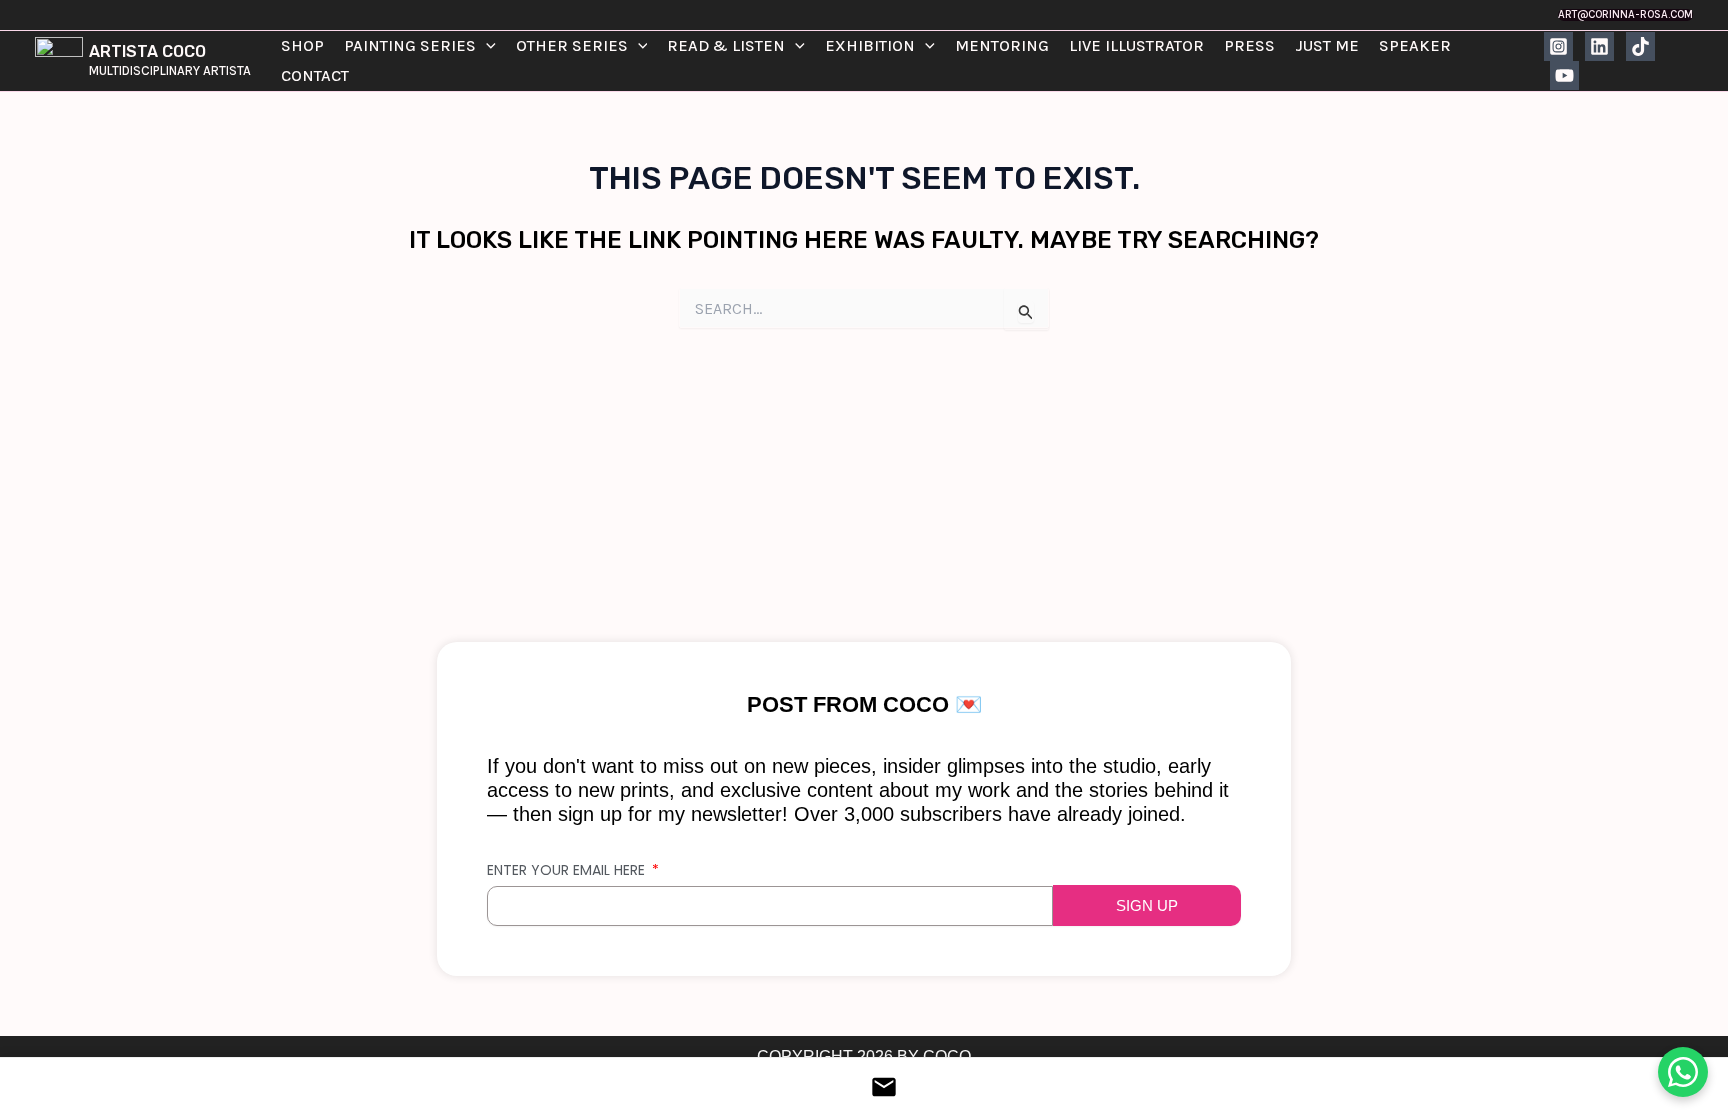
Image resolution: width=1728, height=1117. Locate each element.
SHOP (302, 45)
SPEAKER (1415, 45)
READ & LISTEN (726, 45)
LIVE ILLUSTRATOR (1136, 45)
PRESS (1249, 45)
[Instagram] (1558, 46)
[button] (1625, 14)
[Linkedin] (1599, 46)
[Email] (864, 1087)
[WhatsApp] (1683, 1072)
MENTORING (1002, 45)
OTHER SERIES (572, 45)
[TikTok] (1640, 46)
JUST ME (1327, 45)
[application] (486, 46)
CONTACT (315, 75)
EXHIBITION (870, 45)
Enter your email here (568, 870)
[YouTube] (1564, 75)
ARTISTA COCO (147, 51)
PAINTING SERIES (410, 45)
